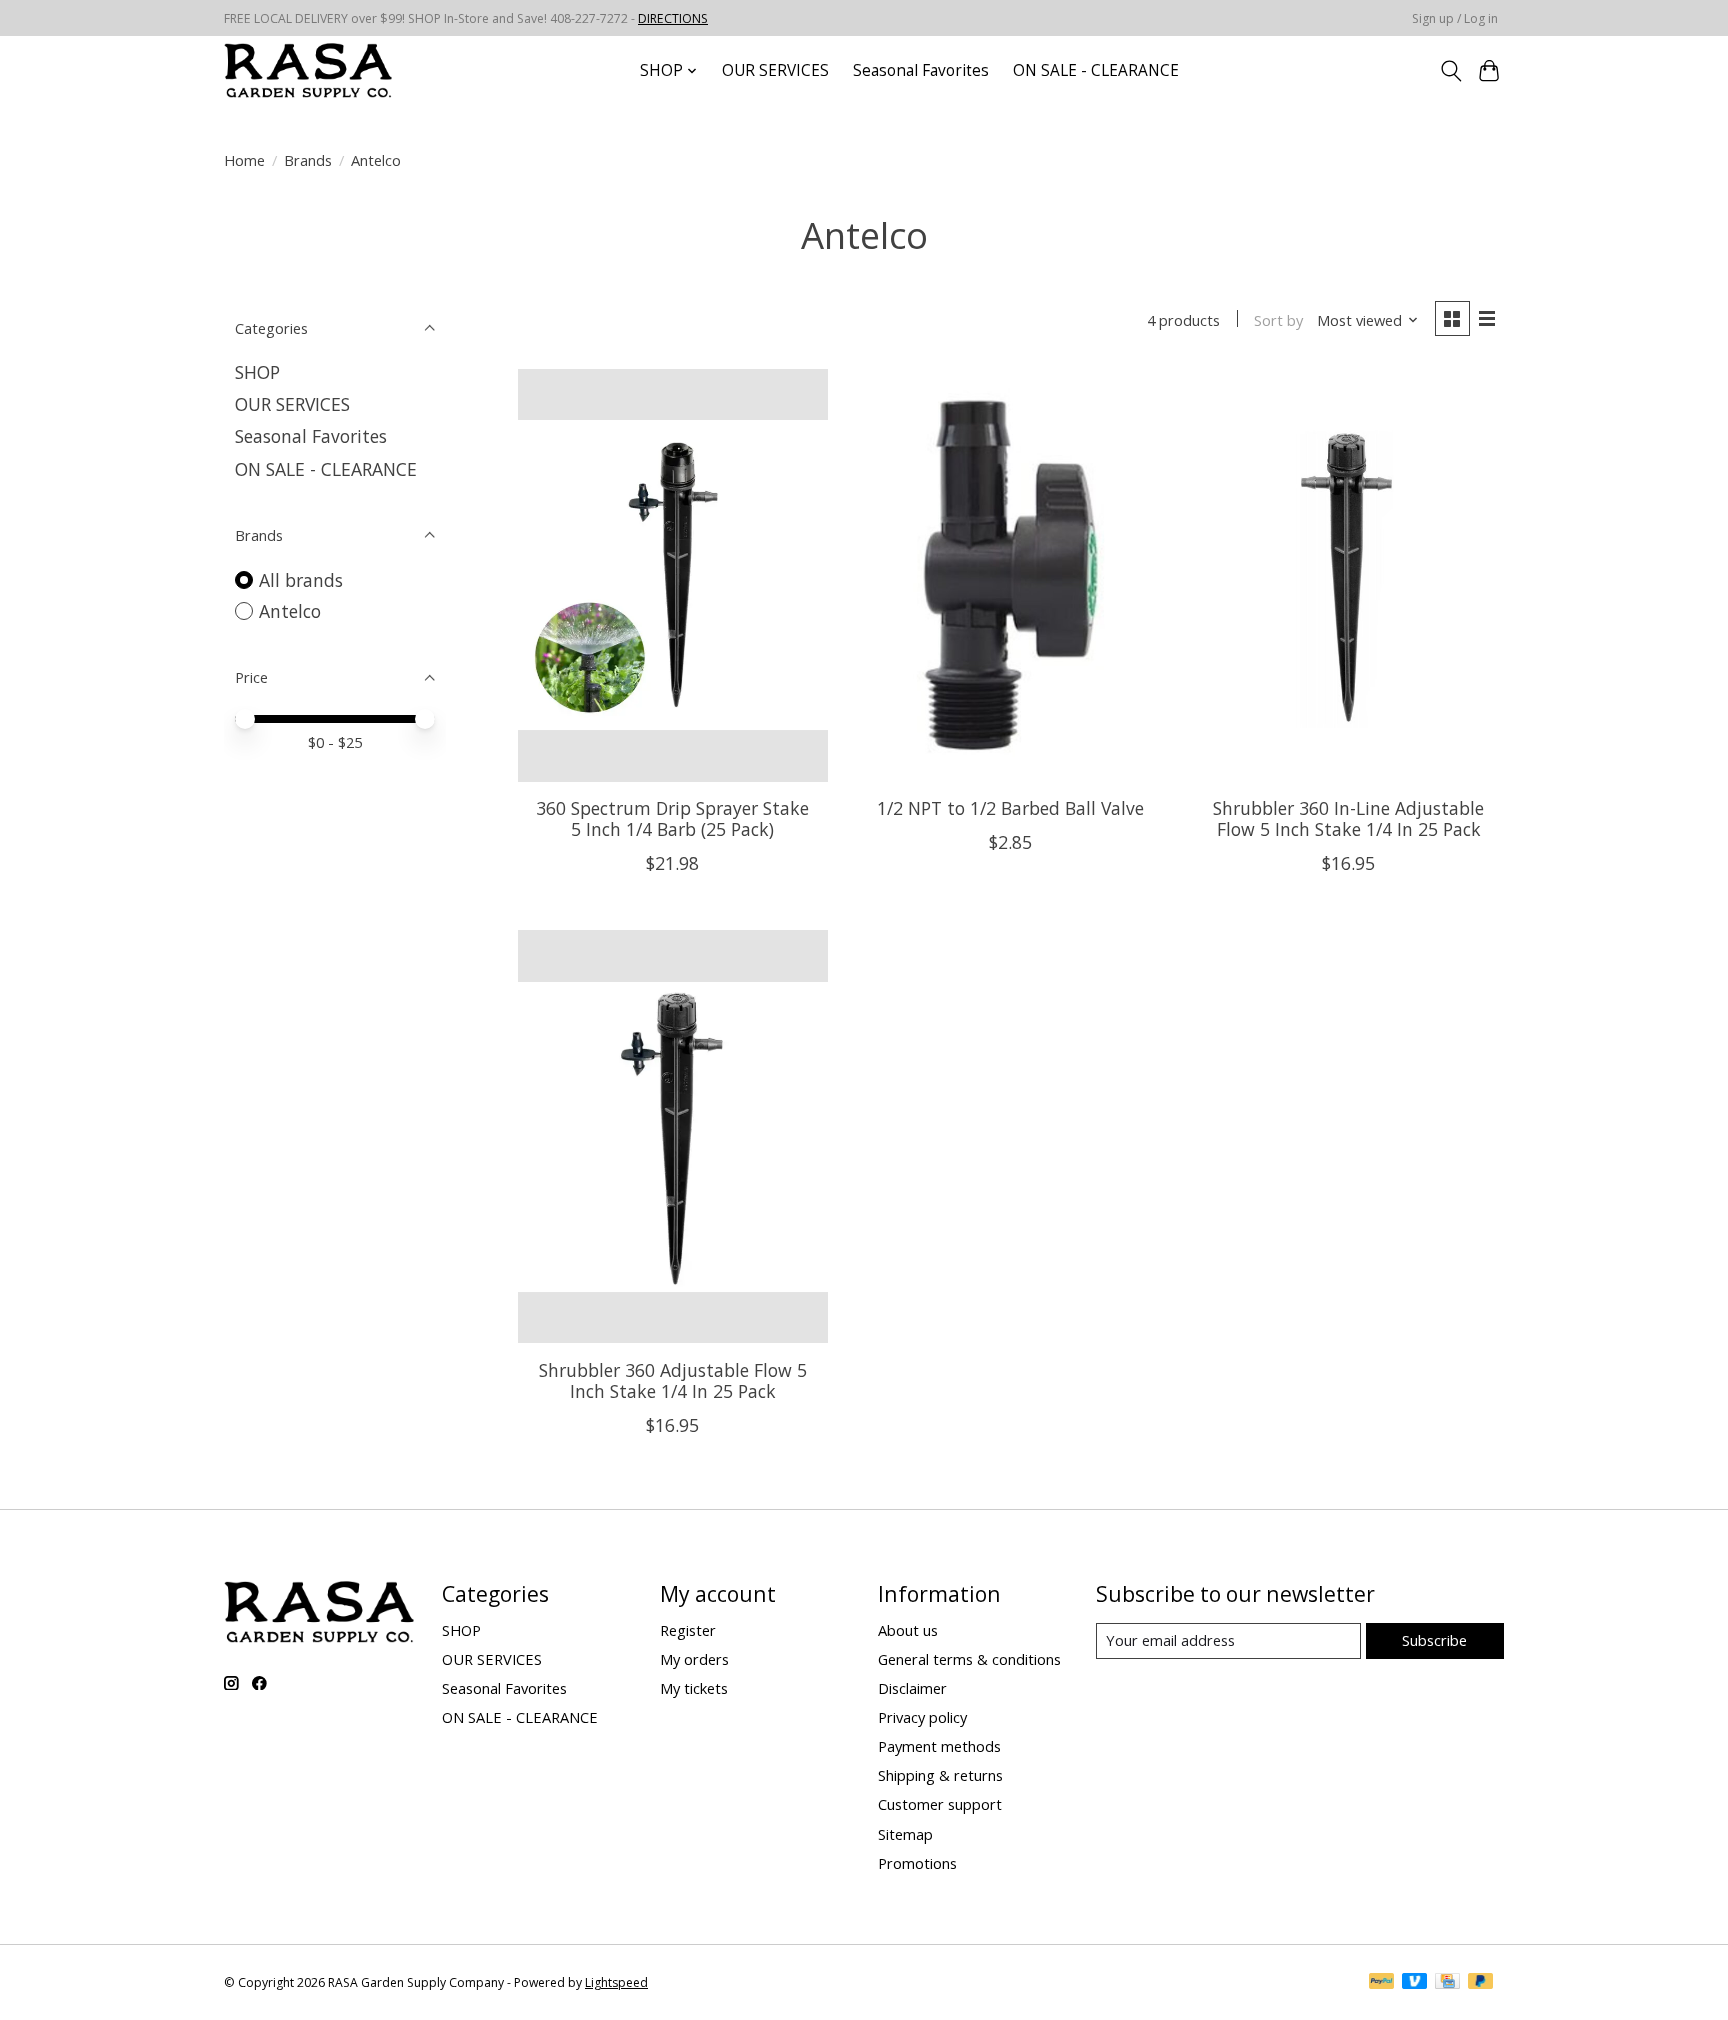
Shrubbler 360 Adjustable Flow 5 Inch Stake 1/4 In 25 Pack (673, 1380)
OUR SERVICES (775, 70)
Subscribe (1434, 1640)
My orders (694, 1659)
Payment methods (939, 1746)
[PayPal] (1382, 1983)
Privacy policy (922, 1717)
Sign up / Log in (1455, 18)
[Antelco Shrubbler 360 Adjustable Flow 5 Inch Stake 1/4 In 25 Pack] (673, 1136)
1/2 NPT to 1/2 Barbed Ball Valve (1010, 808)
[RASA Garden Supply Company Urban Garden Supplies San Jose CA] (308, 70)
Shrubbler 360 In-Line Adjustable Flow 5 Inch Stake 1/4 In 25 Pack (1348, 818)
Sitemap (905, 1834)
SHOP (257, 372)
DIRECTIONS (673, 18)
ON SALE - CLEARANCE (1096, 70)
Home (244, 160)
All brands (301, 580)
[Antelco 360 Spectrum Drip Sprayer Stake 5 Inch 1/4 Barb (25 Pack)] (673, 575)
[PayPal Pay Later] (1481, 1983)
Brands (308, 160)
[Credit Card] (1447, 1983)
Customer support (940, 1804)
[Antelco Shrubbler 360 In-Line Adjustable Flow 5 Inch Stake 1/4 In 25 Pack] (1348, 575)
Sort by (1278, 320)
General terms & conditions (969, 1659)
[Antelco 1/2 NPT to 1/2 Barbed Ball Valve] (1010, 575)
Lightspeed (616, 1982)
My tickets (694, 1688)
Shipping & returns (940, 1775)
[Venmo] (1415, 1983)
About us (908, 1630)
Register (688, 1630)
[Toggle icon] (1450, 71)
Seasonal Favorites (921, 70)
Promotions (917, 1863)
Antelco (290, 611)
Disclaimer (912, 1688)
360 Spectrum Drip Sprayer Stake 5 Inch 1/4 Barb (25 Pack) (672, 818)
